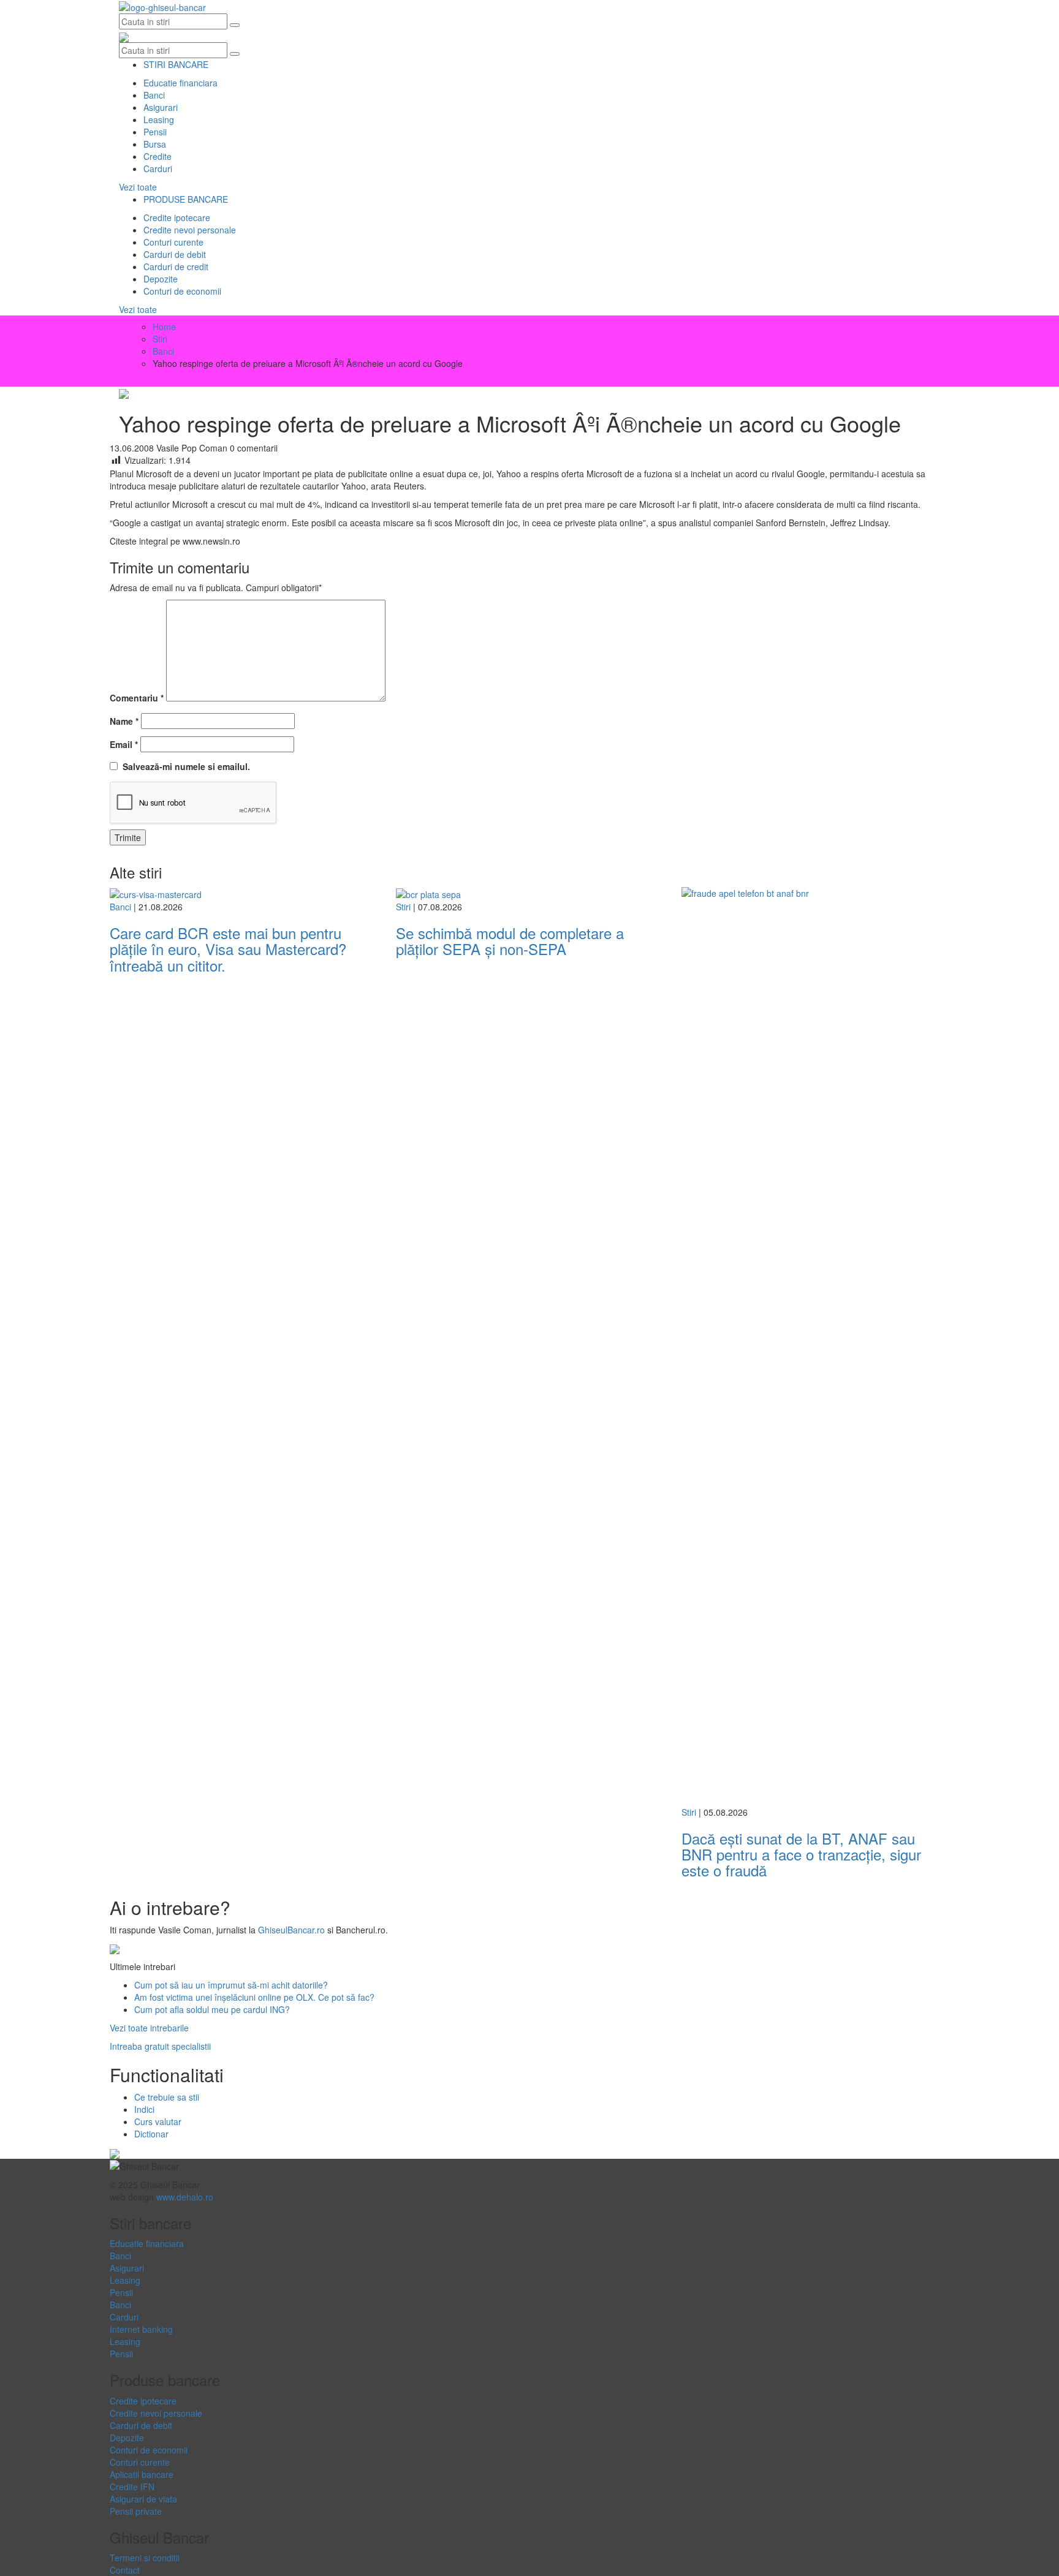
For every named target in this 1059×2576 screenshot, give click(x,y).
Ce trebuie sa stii (167, 2097)
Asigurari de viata (143, 2499)
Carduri (158, 168)
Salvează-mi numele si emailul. (184, 766)
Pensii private (136, 2511)
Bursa (155, 144)
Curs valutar (158, 2121)
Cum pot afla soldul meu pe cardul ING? (212, 2009)
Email (124, 744)
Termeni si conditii (145, 2558)
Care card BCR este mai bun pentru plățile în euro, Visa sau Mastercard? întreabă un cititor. (230, 949)
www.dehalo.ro (185, 2197)
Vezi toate (138, 187)
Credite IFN (132, 2487)
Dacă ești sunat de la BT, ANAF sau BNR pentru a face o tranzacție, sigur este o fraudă (801, 1854)
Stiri (403, 907)
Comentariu (137, 698)
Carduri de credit (176, 266)
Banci (154, 95)
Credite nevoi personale (190, 230)
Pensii (155, 132)
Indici (144, 2109)
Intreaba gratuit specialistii (160, 2046)
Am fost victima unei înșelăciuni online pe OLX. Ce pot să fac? (254, 1997)
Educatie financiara (180, 83)
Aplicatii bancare (142, 2474)
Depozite (161, 279)
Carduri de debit (175, 254)
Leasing (159, 119)
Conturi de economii (182, 291)
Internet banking (141, 2329)
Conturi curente (173, 242)
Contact (125, 2570)
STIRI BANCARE (176, 64)
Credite (158, 156)
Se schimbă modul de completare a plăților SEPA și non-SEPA (510, 941)
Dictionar (151, 2134)
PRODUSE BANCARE (186, 199)
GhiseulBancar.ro (291, 1930)
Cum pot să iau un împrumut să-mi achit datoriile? (231, 1985)
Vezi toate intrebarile (149, 2028)
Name (124, 721)
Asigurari (161, 107)
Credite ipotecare (177, 217)
